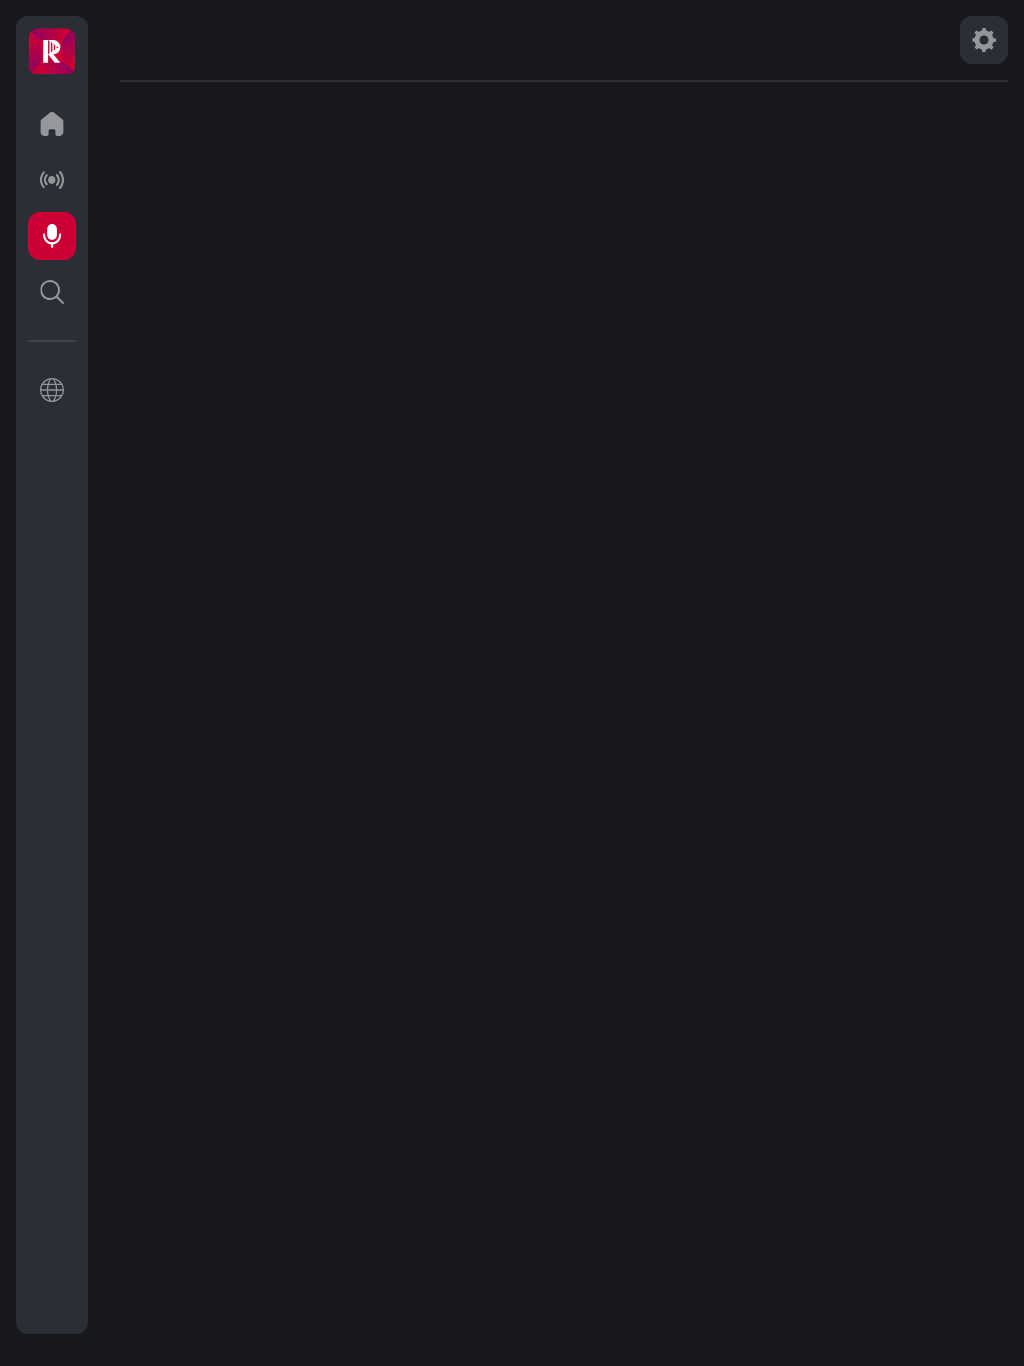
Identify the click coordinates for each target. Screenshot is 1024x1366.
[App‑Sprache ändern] (52, 390)
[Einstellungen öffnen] (984, 40)
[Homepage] (52, 52)
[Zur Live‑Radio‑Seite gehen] (52, 180)
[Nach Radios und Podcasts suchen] (52, 292)
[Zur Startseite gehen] (52, 124)
